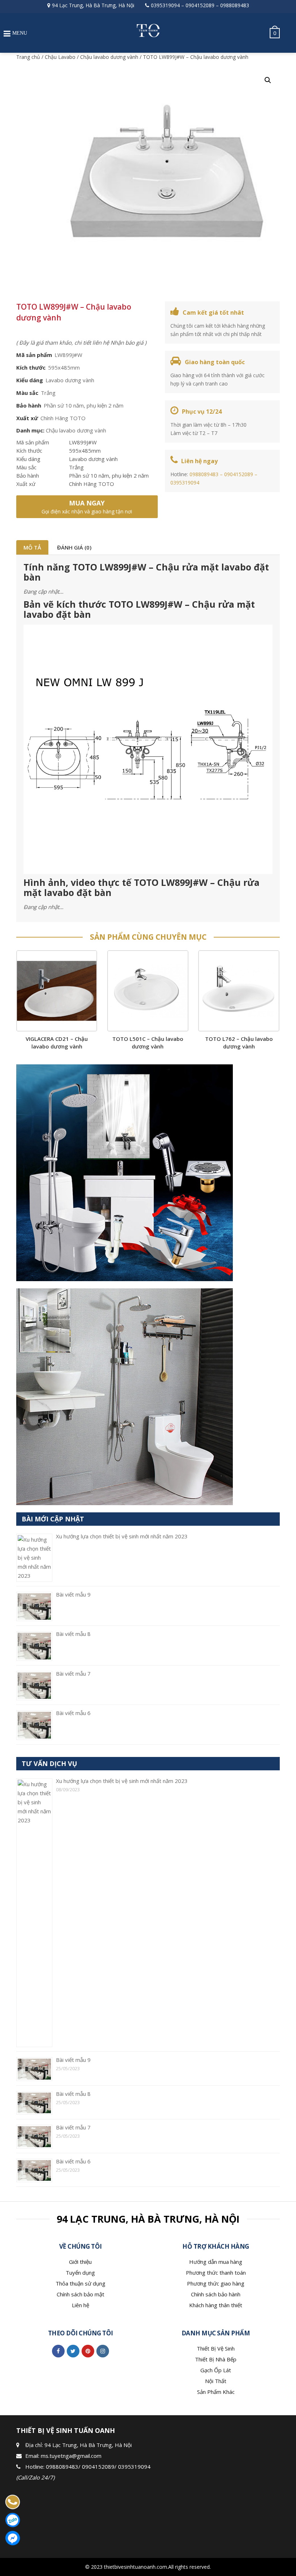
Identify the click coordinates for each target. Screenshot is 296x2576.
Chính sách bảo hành (216, 2294)
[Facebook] (58, 2351)
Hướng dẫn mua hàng (216, 2262)
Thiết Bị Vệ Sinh (216, 2348)
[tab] (32, 547)
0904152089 (200, 5)
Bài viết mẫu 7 (73, 1673)
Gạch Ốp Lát (216, 2370)
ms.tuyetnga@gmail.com (71, 2456)
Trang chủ (28, 57)
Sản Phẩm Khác (216, 2392)
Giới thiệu (80, 2262)
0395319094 (165, 5)
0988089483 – (207, 474)
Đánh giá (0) (74, 547)
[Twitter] (73, 2351)
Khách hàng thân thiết (216, 2305)
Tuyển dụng (80, 2273)
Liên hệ (80, 2305)
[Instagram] (103, 2351)
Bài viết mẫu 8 (73, 1634)
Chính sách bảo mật (80, 2294)
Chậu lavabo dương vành (109, 57)
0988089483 (235, 5)
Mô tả (32, 547)
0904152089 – (241, 474)
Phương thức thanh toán (216, 2273)
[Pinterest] (88, 2351)
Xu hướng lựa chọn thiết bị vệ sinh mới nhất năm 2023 (122, 1536)
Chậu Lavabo (60, 57)
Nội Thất (216, 2381)
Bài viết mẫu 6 (73, 1713)
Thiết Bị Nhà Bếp (216, 2359)
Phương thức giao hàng (216, 2283)
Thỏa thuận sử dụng (80, 2283)
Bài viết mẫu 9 (73, 1594)
